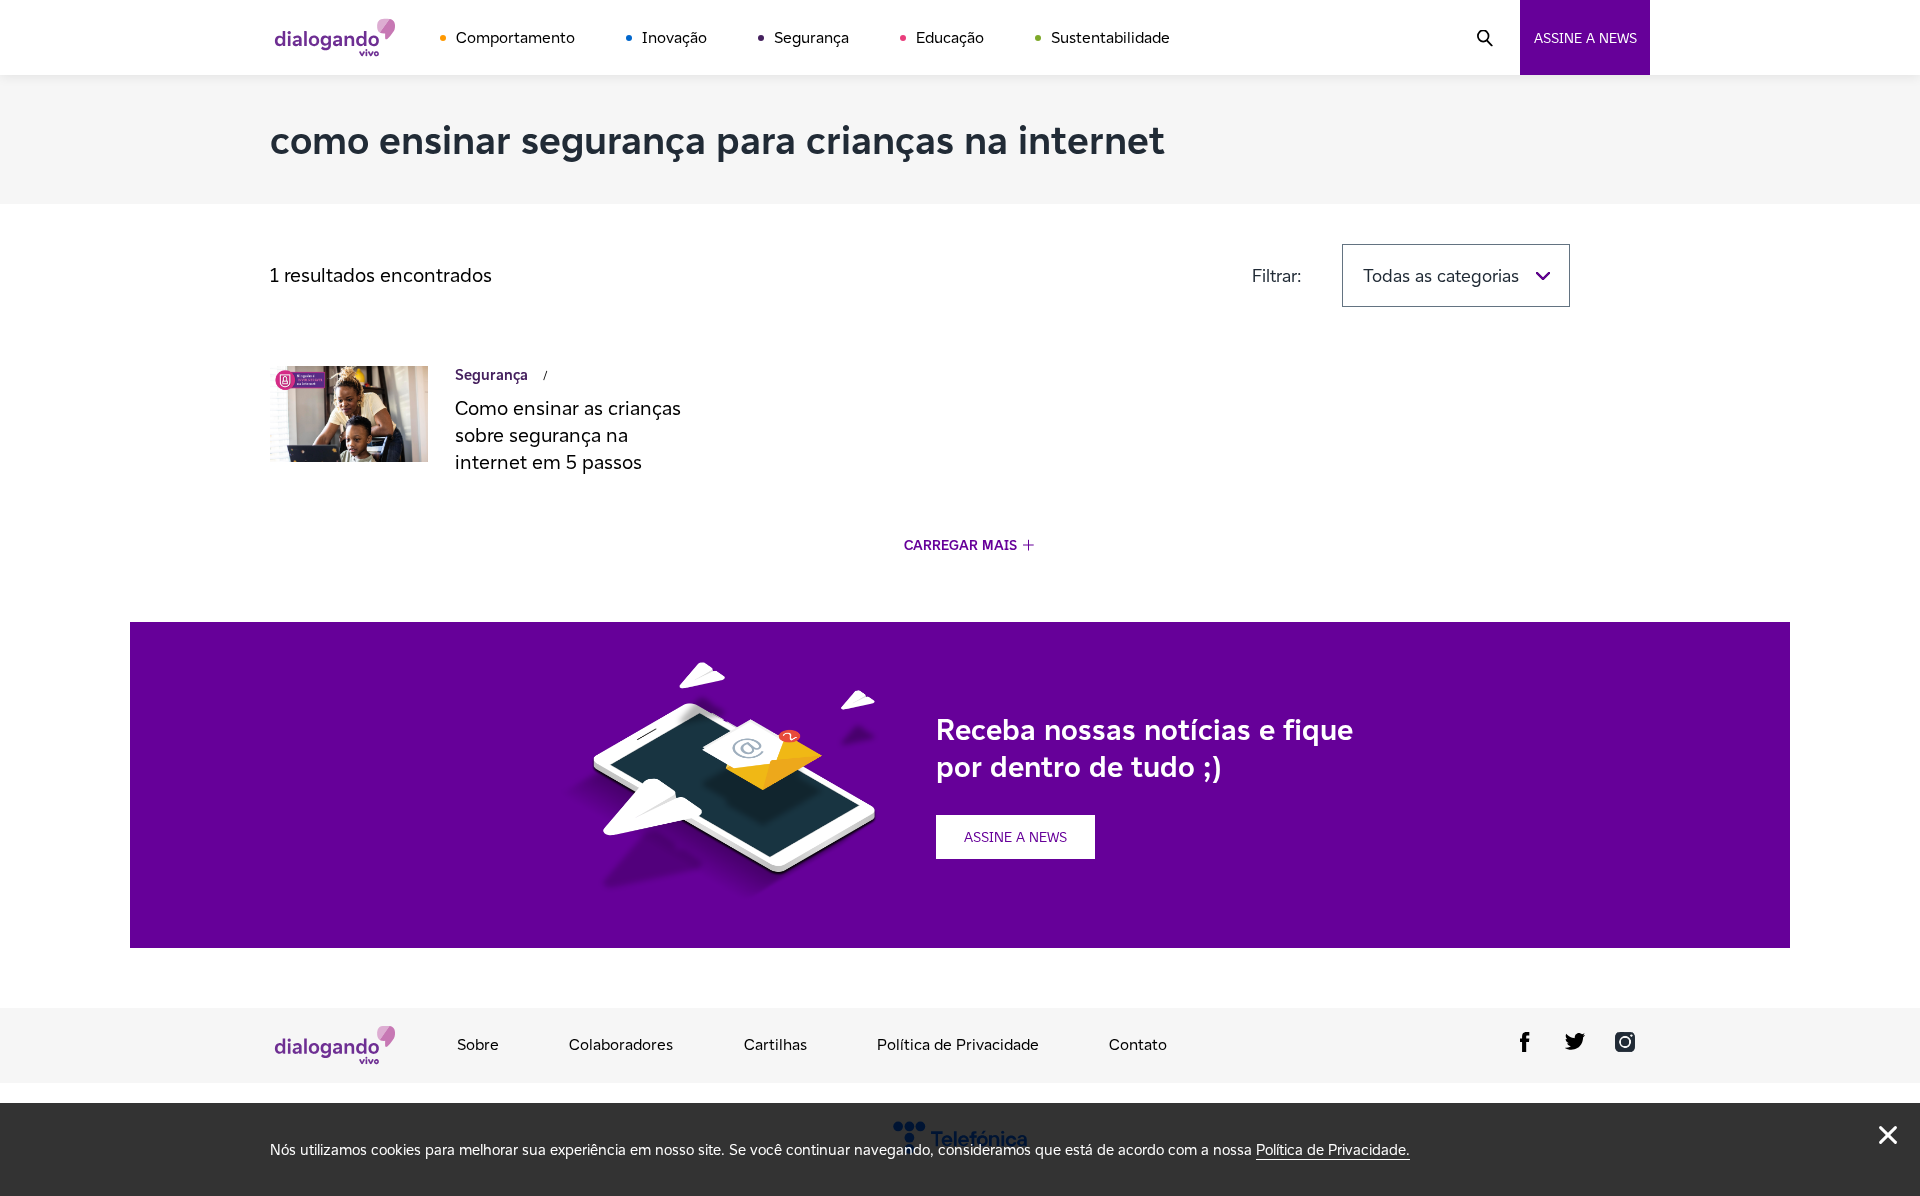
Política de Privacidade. (1333, 1149)
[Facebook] (1525, 1045)
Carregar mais (960, 545)
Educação (950, 37)
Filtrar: (1277, 275)
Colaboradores (621, 1044)
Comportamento (515, 37)
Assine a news (1585, 38)
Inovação (674, 37)
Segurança (811, 37)
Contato (1138, 1044)
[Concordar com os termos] (1888, 1135)
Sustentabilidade (1110, 37)
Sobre (478, 1044)
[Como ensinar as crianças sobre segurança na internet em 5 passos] (349, 416)
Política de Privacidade (958, 1044)
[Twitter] (1575, 1045)
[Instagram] (1625, 1045)
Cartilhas (775, 1044)
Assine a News (1015, 837)
